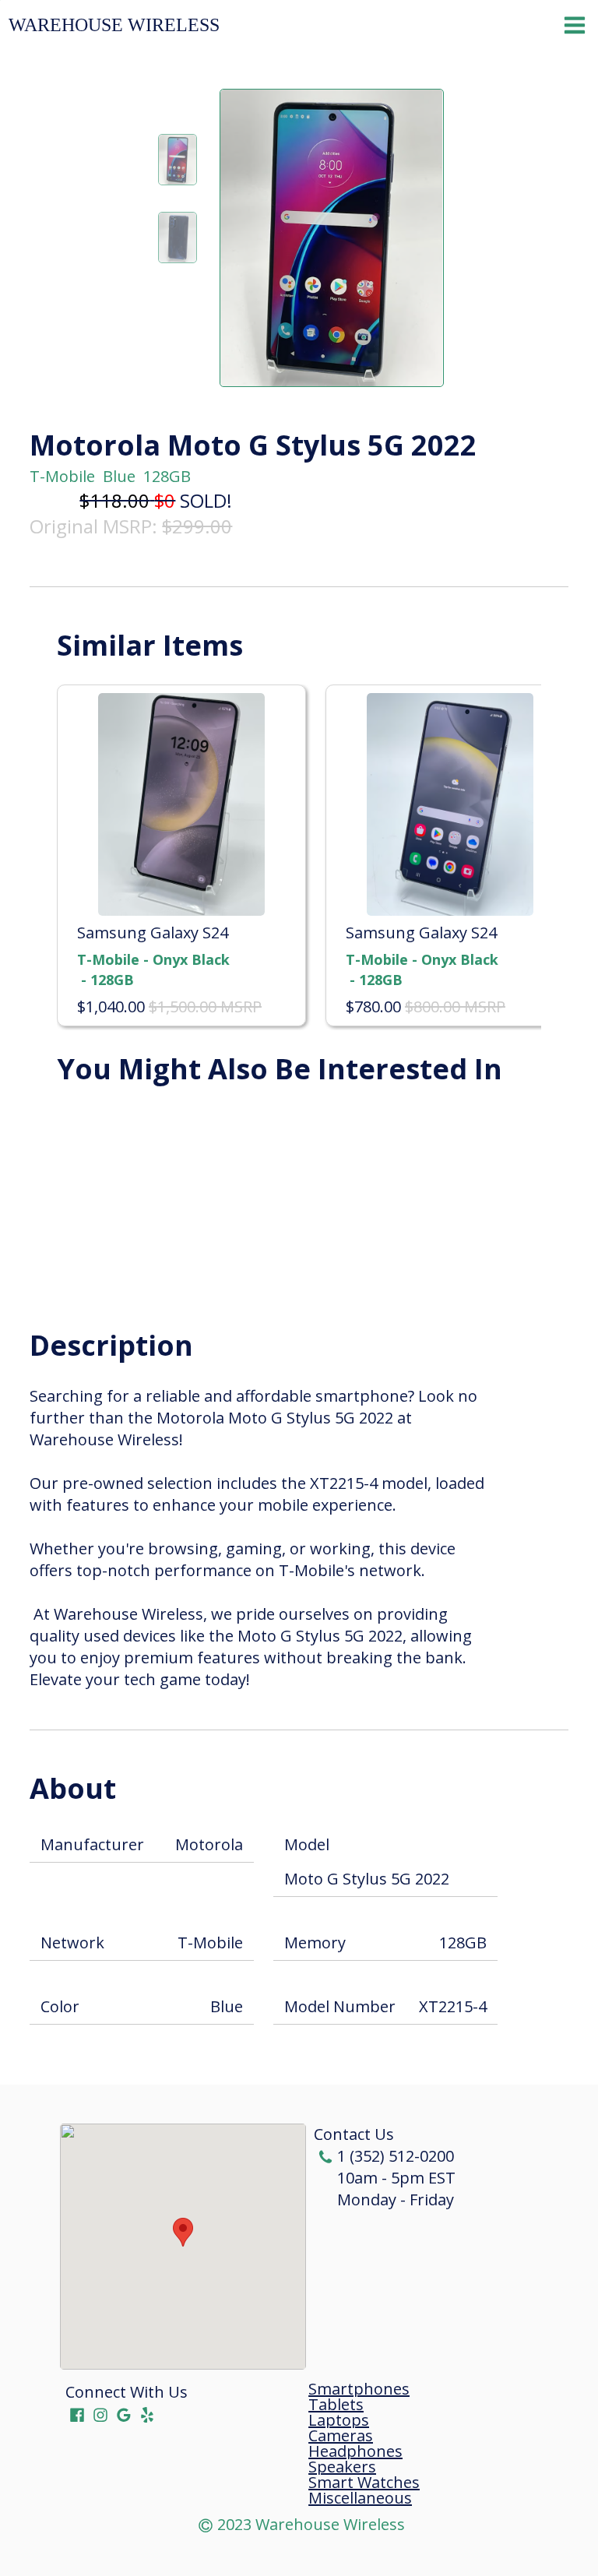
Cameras (341, 2436)
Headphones (355, 2451)
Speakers (342, 2467)
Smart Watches (364, 2483)
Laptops (339, 2420)
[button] (183, 2232)
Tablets (336, 2405)
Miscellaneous (360, 2498)
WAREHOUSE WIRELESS (114, 25)
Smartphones (359, 2389)
